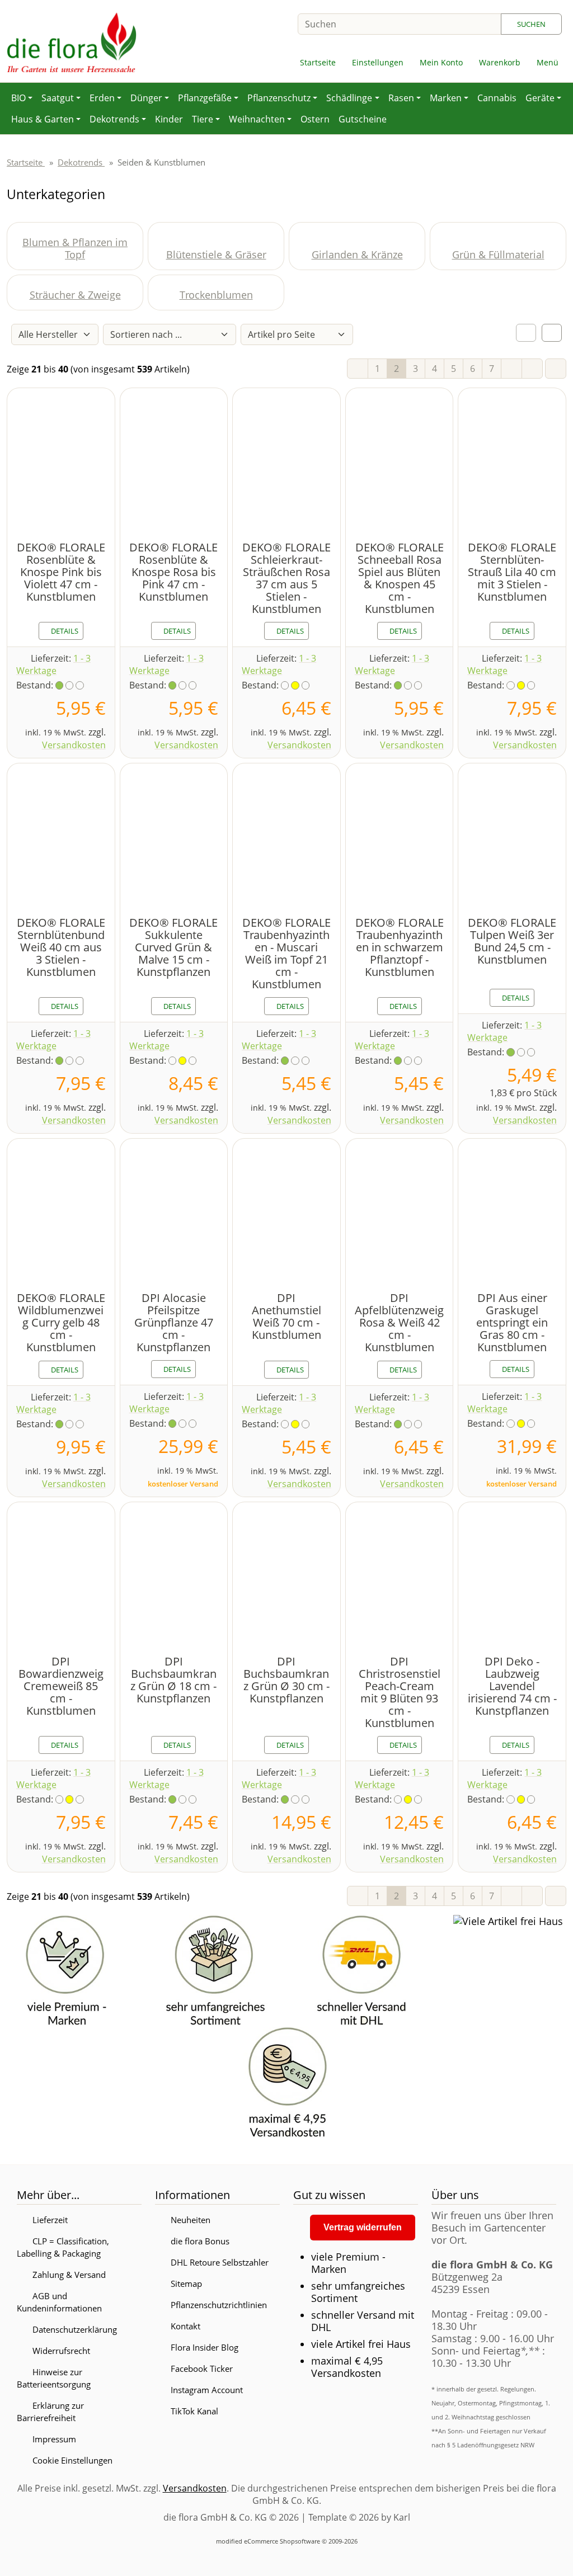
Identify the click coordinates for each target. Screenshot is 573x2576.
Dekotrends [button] (114, 119)
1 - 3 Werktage (53, 664)
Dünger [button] (146, 98)
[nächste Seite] (532, 369)
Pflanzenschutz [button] (279, 98)
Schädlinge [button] (349, 98)
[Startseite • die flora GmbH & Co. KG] (72, 41)
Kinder (169, 119)
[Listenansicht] (552, 333)
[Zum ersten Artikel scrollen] (556, 1896)
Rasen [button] (401, 98)
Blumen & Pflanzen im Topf (75, 248)
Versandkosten (74, 745)
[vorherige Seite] (358, 369)
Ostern (315, 119)
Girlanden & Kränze (357, 254)
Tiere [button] (203, 119)
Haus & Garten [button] (43, 119)
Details (64, 631)
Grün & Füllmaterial (498, 254)
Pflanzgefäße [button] (205, 98)
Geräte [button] (540, 98)
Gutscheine (363, 119)
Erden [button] (102, 98)
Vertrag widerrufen (363, 2227)
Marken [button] (446, 98)
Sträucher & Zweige (75, 295)
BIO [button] (18, 98)
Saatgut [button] (58, 98)
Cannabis (497, 98)
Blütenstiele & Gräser (216, 254)
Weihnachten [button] (257, 119)
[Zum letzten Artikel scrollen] (556, 369)
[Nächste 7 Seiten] (511, 369)
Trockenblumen (216, 295)
